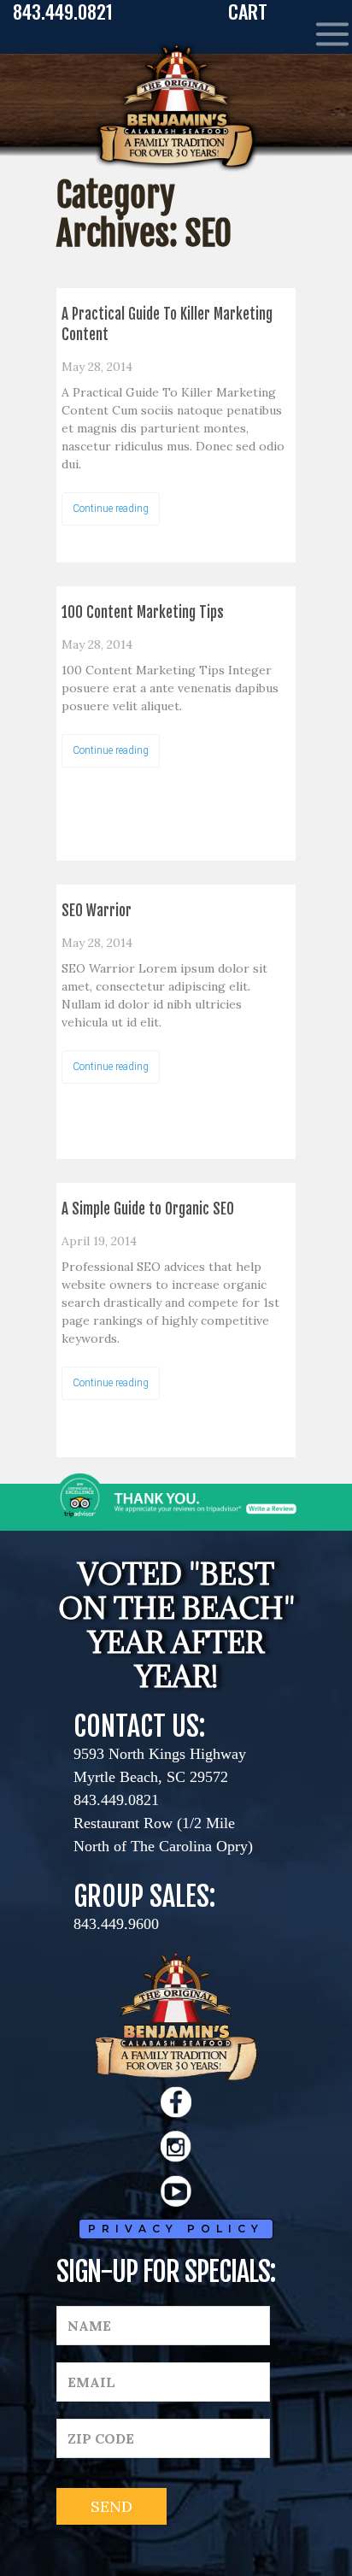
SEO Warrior (97, 911)
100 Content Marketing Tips (143, 612)
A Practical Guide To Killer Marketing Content (167, 324)
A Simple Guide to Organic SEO (148, 1209)
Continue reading (111, 509)
